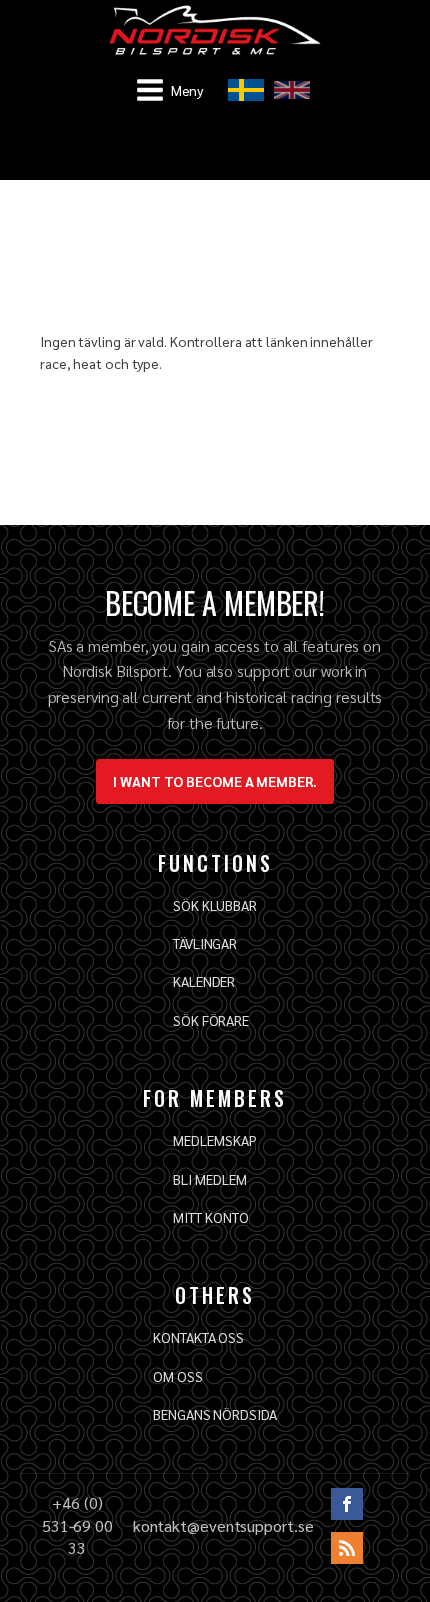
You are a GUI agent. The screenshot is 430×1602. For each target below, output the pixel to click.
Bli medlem (209, 1179)
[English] (292, 90)
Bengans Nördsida (214, 1414)
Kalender (204, 981)
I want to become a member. (214, 781)
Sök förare (211, 1020)
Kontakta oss (198, 1337)
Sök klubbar (215, 905)
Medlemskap (214, 1140)
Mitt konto (210, 1217)
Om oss (177, 1376)
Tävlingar (205, 943)
